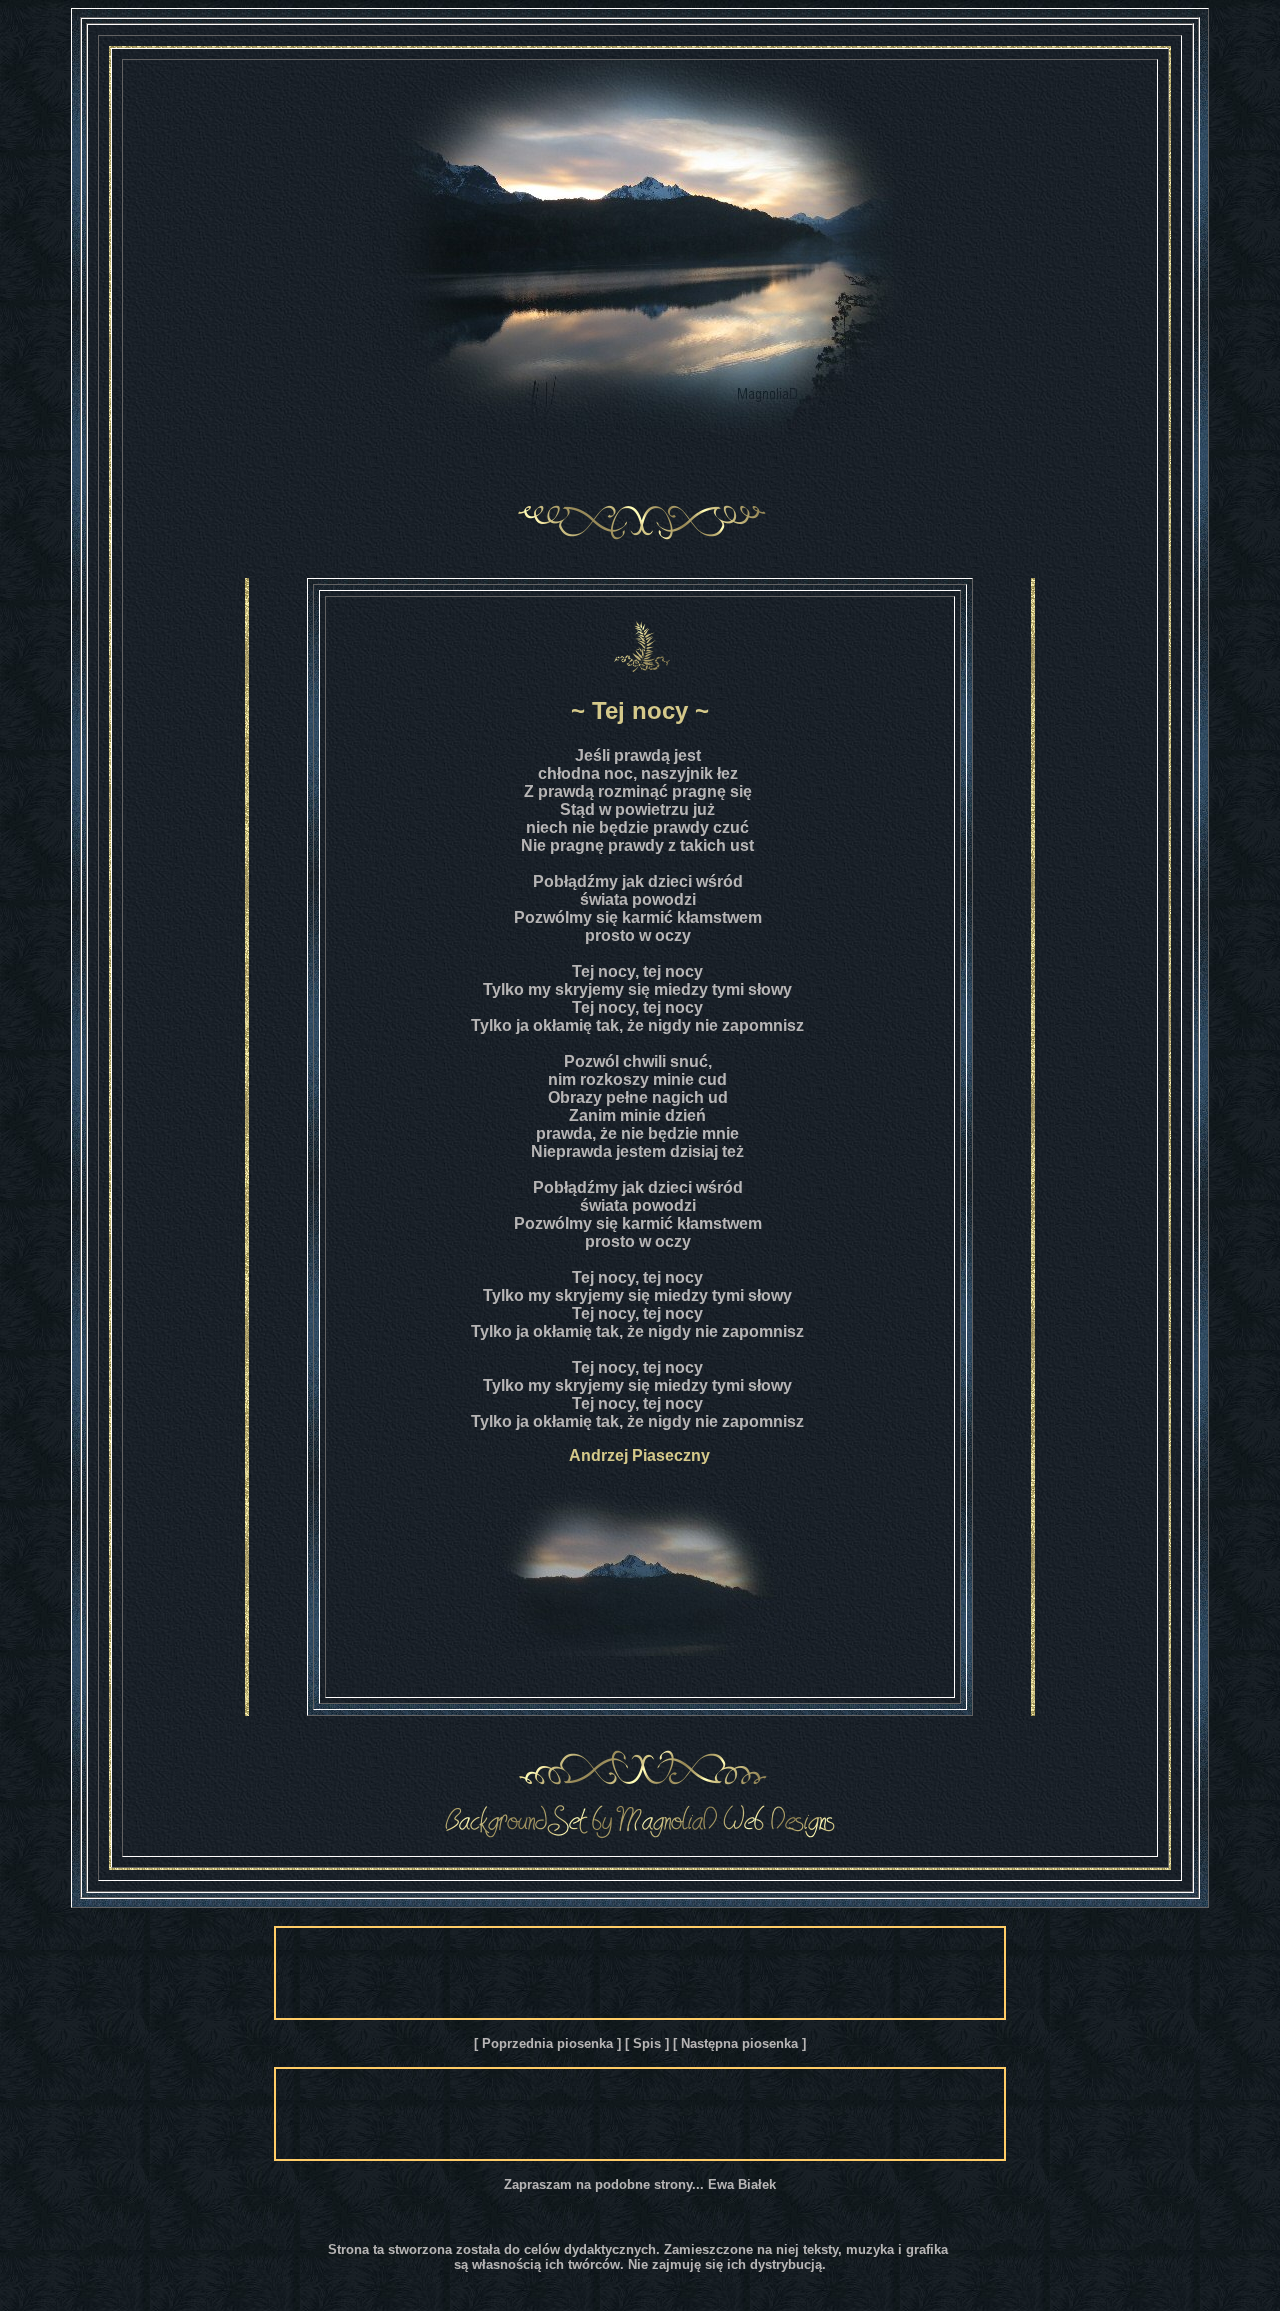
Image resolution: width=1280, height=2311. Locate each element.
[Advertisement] (640, 1973)
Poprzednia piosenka (547, 2043)
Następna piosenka (739, 2043)
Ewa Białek (742, 2184)
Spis (647, 2043)
